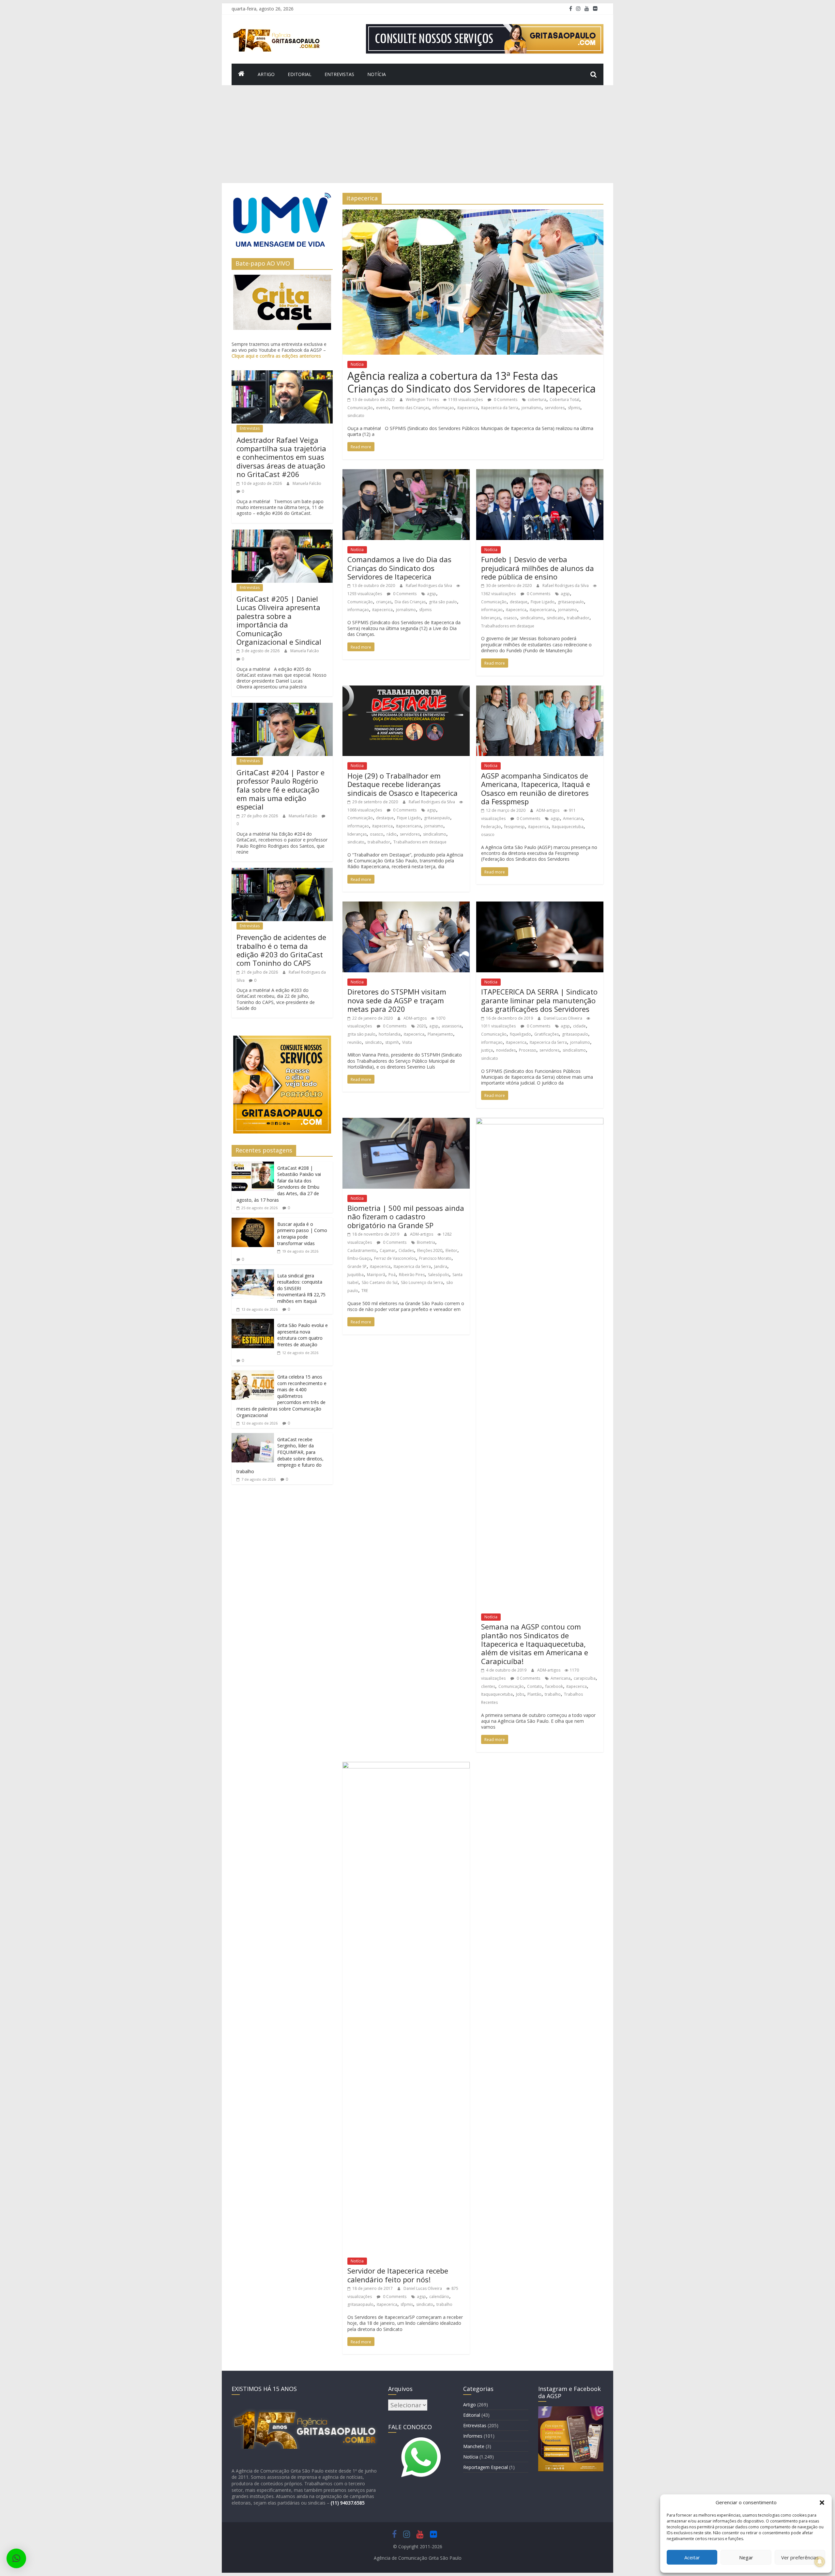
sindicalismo (532, 618)
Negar (746, 2557)
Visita (407, 1042)
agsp (432, 594)
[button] (822, 2503)
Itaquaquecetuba (568, 827)
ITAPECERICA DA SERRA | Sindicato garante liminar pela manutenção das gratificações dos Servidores (539, 1000)
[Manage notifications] (820, 2562)
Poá (392, 1275)
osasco (510, 618)
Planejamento (440, 1034)
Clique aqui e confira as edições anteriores (276, 356)
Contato (535, 1686)
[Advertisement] (417, 134)
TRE (365, 1291)
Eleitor (451, 1250)
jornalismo (531, 408)
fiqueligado (520, 1034)
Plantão (534, 1694)
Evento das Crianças (411, 408)
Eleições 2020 (430, 1250)
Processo (528, 1050)
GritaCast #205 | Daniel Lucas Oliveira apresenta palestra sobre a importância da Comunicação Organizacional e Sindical (279, 620)
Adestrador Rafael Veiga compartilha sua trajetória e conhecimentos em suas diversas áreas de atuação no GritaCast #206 (281, 457)
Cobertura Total (564, 400)
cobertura (537, 400)
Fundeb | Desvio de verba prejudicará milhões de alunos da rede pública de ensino (538, 568)
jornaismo (568, 610)
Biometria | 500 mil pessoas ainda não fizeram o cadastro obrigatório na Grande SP (406, 1217)
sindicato (356, 416)
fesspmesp (515, 827)
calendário (439, 2297)
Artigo (266, 74)
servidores (555, 408)
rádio (392, 834)
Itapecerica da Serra (500, 408)
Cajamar (387, 1250)
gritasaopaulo (571, 602)
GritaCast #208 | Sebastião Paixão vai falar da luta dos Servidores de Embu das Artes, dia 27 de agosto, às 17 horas (279, 1184)
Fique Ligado (543, 602)
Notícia (377, 74)
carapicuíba (585, 1678)
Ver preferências (800, 2557)
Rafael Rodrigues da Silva (429, 586)
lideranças (491, 618)
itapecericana (542, 610)
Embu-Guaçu (359, 1258)
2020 (421, 1026)
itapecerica (468, 408)
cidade (579, 1026)
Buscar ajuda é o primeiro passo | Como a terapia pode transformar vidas (302, 1234)
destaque (519, 602)
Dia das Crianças (410, 602)
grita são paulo (443, 602)
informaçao (443, 408)
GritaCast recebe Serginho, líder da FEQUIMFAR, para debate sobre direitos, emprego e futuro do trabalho (280, 1455)
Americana (573, 818)
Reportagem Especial (486, 2467)
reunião (355, 1042)
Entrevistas (339, 74)
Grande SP (357, 1266)
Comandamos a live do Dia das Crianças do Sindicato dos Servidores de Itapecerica (399, 568)
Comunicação (360, 408)
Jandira (441, 1266)
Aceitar (692, 2557)
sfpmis (574, 408)
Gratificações (547, 1034)
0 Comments (505, 400)
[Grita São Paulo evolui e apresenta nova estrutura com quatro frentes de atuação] (253, 1323)
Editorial (300, 74)
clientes (488, 1686)
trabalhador (578, 618)
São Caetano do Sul (380, 1282)
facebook (554, 1686)
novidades (506, 1050)
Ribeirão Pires (412, 1275)
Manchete (474, 2446)
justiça (487, 1050)
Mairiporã (376, 1275)
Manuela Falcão (307, 483)
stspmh (392, 1042)
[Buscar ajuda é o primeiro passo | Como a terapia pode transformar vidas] (253, 1222)
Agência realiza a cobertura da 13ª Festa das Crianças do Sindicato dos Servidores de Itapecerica (471, 382)
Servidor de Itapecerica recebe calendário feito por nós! (398, 2275)
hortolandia (390, 1034)
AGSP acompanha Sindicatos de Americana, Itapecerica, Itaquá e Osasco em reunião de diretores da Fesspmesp (536, 788)
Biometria (426, 1242)
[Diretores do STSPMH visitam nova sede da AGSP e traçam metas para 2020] (406, 905)
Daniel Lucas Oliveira (563, 1018)
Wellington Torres (423, 400)
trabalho (553, 1694)
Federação (491, 827)
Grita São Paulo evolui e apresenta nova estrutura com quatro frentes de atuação (303, 1335)
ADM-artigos (548, 810)
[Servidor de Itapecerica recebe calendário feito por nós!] (406, 1766)
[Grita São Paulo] (241, 74)
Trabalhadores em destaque (508, 626)
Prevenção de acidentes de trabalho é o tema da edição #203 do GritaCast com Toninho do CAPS (281, 950)
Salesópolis (439, 1275)
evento (382, 408)
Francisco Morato (435, 1258)
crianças (384, 602)
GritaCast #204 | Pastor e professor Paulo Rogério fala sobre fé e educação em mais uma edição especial (281, 790)
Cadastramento (362, 1250)
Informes (473, 2436)
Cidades (406, 1250)
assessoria (452, 1026)
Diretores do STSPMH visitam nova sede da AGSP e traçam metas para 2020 (397, 1000)
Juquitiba (356, 1275)
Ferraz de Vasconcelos (395, 1258)
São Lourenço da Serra (422, 1282)
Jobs (520, 1694)
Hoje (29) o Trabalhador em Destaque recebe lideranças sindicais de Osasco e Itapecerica (402, 784)
